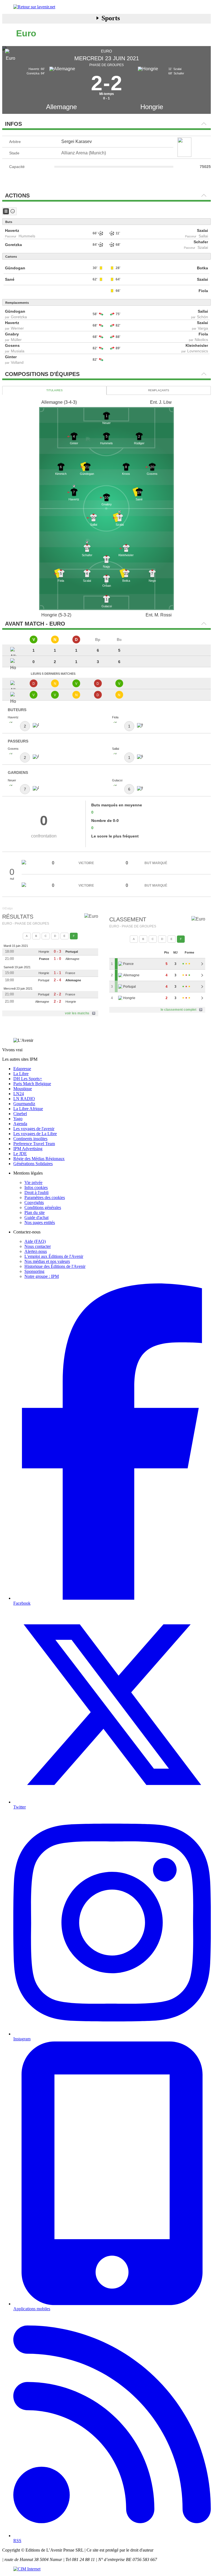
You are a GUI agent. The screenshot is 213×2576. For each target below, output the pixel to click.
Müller (16, 340)
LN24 (19, 1094)
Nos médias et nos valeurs (47, 1261)
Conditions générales (43, 1207)
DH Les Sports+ (28, 1079)
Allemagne (61, 107)
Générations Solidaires (33, 1164)
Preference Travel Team (34, 1144)
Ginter (11, 357)
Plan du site (35, 1212)
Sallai (203, 236)
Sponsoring (34, 1271)
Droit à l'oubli (36, 1192)
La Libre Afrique (28, 1109)
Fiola (203, 291)
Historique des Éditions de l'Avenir (55, 1266)
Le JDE (20, 1154)
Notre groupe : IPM (42, 1276)
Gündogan (15, 268)
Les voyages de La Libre (35, 1134)
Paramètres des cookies (45, 1197)
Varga (203, 328)
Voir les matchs (77, 1013)
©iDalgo (7, 908)
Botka (202, 268)
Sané (10, 279)
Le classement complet (178, 1010)
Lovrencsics (198, 351)
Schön (202, 317)
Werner (17, 328)
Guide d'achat (36, 1217)
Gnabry (12, 334)
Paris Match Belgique (32, 1084)
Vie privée (33, 1182)
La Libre (21, 1074)
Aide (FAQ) (35, 1241)
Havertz (12, 230)
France (44, 959)
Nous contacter (38, 1246)
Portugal (72, 952)
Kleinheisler (197, 345)
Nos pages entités (40, 1222)
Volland (17, 362)
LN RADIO (24, 1099)
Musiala (18, 351)
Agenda (20, 1124)
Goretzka (13, 245)
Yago (18, 1119)
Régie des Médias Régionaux (39, 1159)
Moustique (23, 1089)
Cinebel (20, 1114)
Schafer (201, 242)
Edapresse (22, 1069)
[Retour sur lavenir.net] (106, 7)
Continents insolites (30, 1139)
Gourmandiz (24, 1104)
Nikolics (201, 340)
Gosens (12, 345)
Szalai (202, 230)
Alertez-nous (36, 1251)
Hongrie (152, 107)
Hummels (27, 236)
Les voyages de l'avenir (34, 1129)
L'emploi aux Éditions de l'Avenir (54, 1256)
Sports (111, 18)
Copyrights (34, 1202)
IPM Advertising (28, 1149)
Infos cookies (36, 1187)
